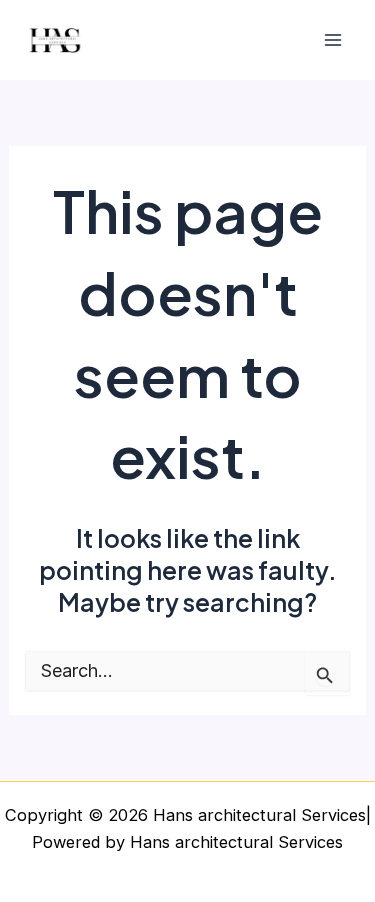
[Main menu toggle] (332, 40)
